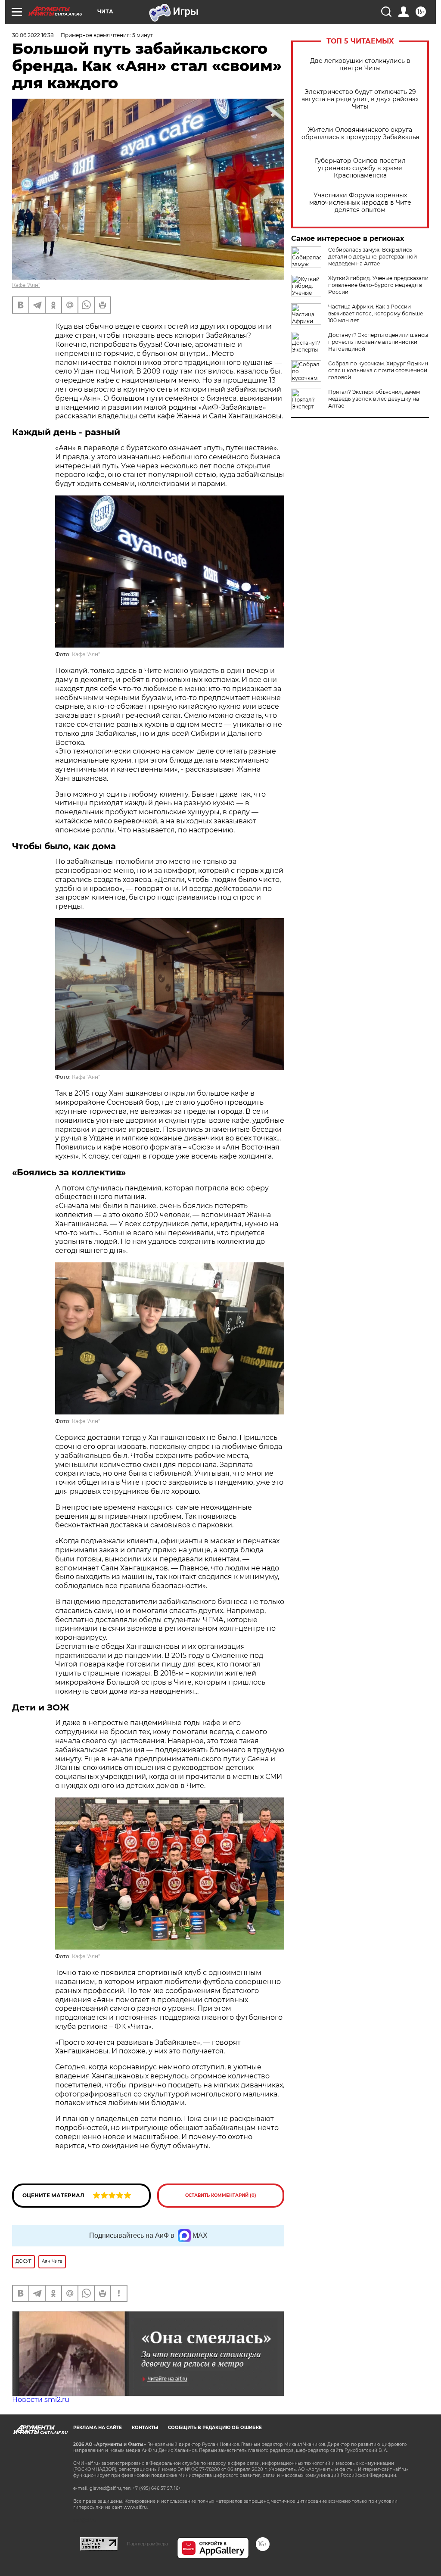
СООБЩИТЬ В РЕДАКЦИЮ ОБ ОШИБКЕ (215, 2428)
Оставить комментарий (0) (221, 2195)
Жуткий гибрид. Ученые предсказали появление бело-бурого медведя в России (378, 285)
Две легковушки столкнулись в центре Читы (360, 65)
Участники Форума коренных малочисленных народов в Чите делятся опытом (360, 203)
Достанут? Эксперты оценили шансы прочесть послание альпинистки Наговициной (378, 342)
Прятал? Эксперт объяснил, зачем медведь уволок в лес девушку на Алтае (374, 399)
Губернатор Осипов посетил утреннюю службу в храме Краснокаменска (360, 168)
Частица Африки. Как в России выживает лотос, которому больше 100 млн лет (376, 313)
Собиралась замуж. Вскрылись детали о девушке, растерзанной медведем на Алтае (373, 257)
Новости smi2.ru (41, 2400)
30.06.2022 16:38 (33, 35)
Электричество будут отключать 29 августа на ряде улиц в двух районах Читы (360, 99)
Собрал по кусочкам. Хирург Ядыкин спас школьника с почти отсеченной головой (378, 370)
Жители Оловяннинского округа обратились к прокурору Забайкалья (360, 134)
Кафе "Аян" (26, 285)
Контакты (145, 2428)
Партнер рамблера (148, 2544)
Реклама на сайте (98, 2428)
